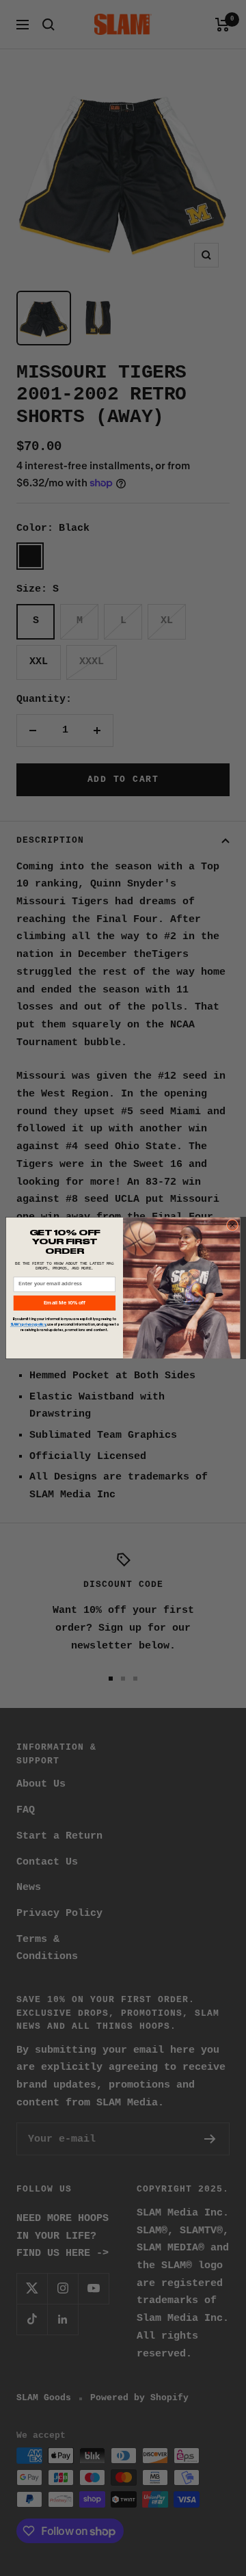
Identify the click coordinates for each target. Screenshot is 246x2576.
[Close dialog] (232, 1225)
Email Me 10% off (65, 1303)
